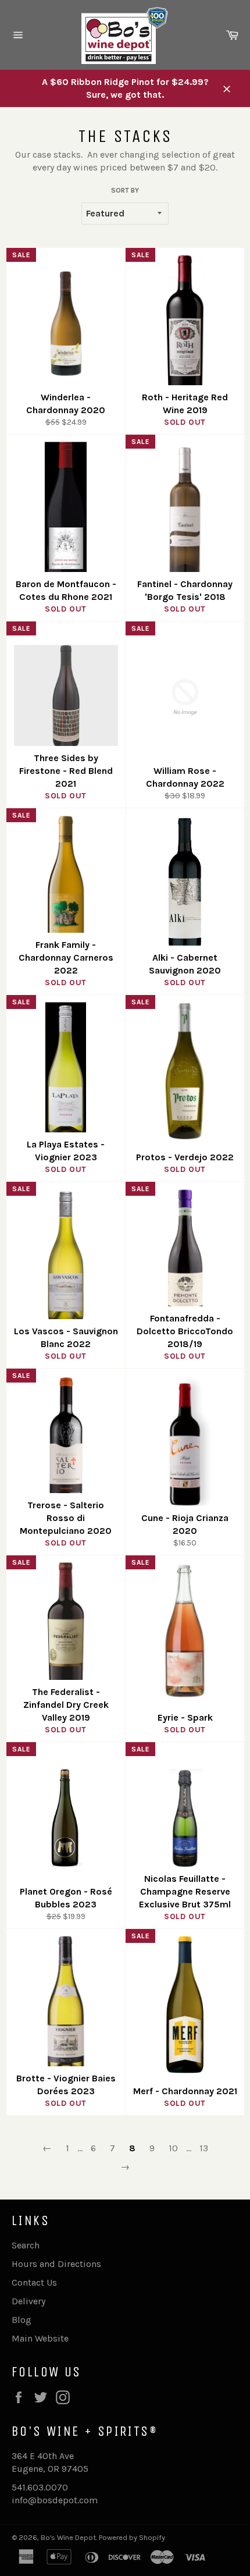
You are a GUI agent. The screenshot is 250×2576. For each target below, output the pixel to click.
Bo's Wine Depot (68, 2537)
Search (26, 2245)
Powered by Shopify (132, 2537)
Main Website (40, 2338)
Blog (22, 2320)
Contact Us (34, 2282)
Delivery (28, 2301)
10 (173, 2148)
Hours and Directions (56, 2264)
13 (204, 2148)
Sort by (125, 190)
